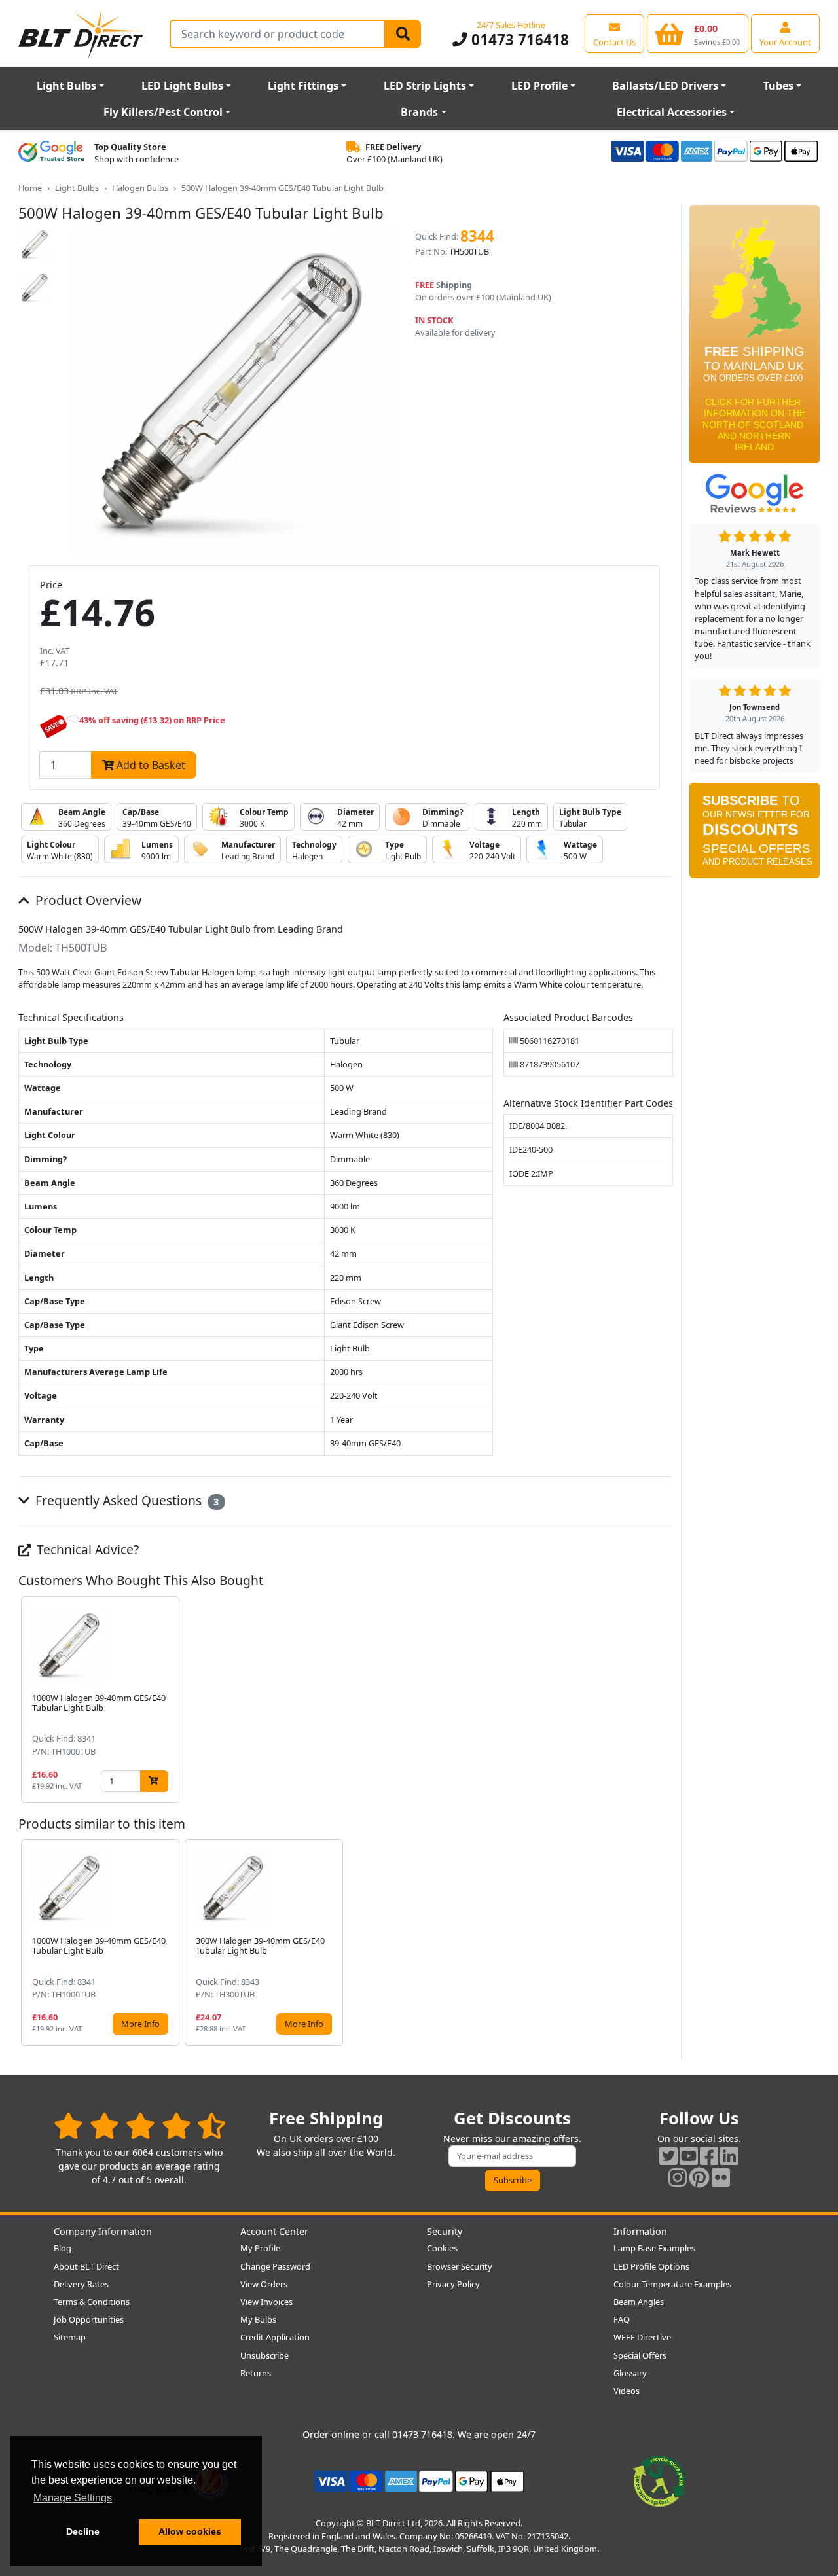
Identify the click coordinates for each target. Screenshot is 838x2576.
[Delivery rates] (755, 338)
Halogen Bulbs (140, 188)
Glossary (630, 2373)
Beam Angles (639, 2302)
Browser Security (460, 2266)
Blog (63, 2248)
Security (445, 2231)
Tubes (778, 86)
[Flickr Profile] (721, 2177)
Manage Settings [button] (73, 2498)
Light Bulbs (66, 86)
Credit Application (275, 2337)
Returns (256, 2373)
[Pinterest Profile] (699, 2177)
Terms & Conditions (92, 2302)
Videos (627, 2391)
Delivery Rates (81, 2284)
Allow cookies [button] (190, 2531)
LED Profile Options (651, 2266)
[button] (663, 1700)
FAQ (622, 2319)
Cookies (442, 2248)
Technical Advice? (86, 1549)
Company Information (103, 2231)
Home (30, 188)
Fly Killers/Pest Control (163, 112)
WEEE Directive (642, 2337)
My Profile (260, 2248)
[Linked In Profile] (729, 2156)
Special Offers (640, 2355)
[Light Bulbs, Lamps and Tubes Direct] (81, 34)
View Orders (264, 2284)
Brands (419, 112)
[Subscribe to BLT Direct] (755, 835)
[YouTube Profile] (689, 2156)
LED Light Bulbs (182, 86)
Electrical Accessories (672, 112)
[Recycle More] (659, 2480)
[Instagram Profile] (678, 2177)
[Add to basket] (154, 1781)
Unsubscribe (264, 2355)
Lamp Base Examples (654, 2248)
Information (640, 2231)
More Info (140, 2024)
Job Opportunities (89, 2319)
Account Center (274, 2231)
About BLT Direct (86, 2266)
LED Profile (539, 86)
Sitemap (70, 2337)
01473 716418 (518, 40)
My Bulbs (258, 2319)
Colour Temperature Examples (672, 2284)
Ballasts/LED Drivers (665, 86)
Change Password (275, 2266)
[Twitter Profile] (668, 2156)
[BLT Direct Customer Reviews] (140, 2125)
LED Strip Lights (425, 86)
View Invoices (266, 2302)
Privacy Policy (453, 2284)
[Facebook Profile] (709, 2156)
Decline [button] (83, 2531)
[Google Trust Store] (51, 153)
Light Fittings (303, 86)
